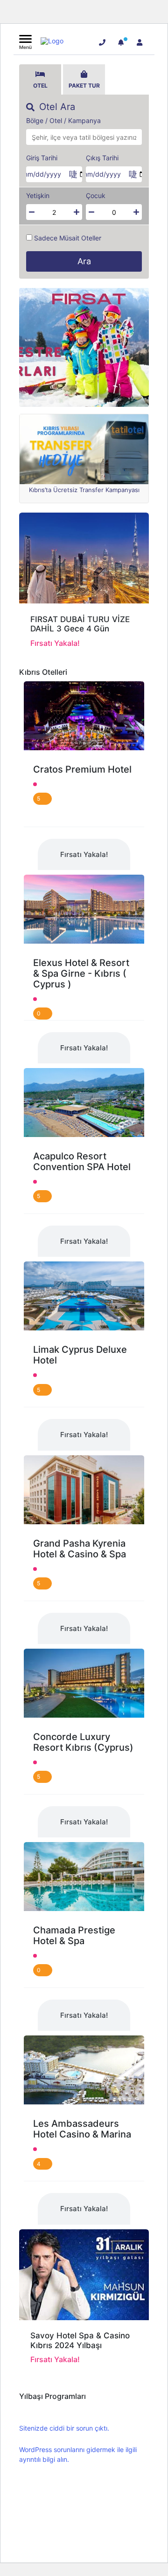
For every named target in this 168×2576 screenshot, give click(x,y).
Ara (84, 261)
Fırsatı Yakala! (84, 854)
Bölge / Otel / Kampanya (63, 121)
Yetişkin (38, 196)
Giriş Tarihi (42, 158)
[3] (121, 42)
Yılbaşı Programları (52, 2396)
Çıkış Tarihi (102, 158)
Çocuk (96, 196)
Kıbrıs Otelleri (43, 672)
